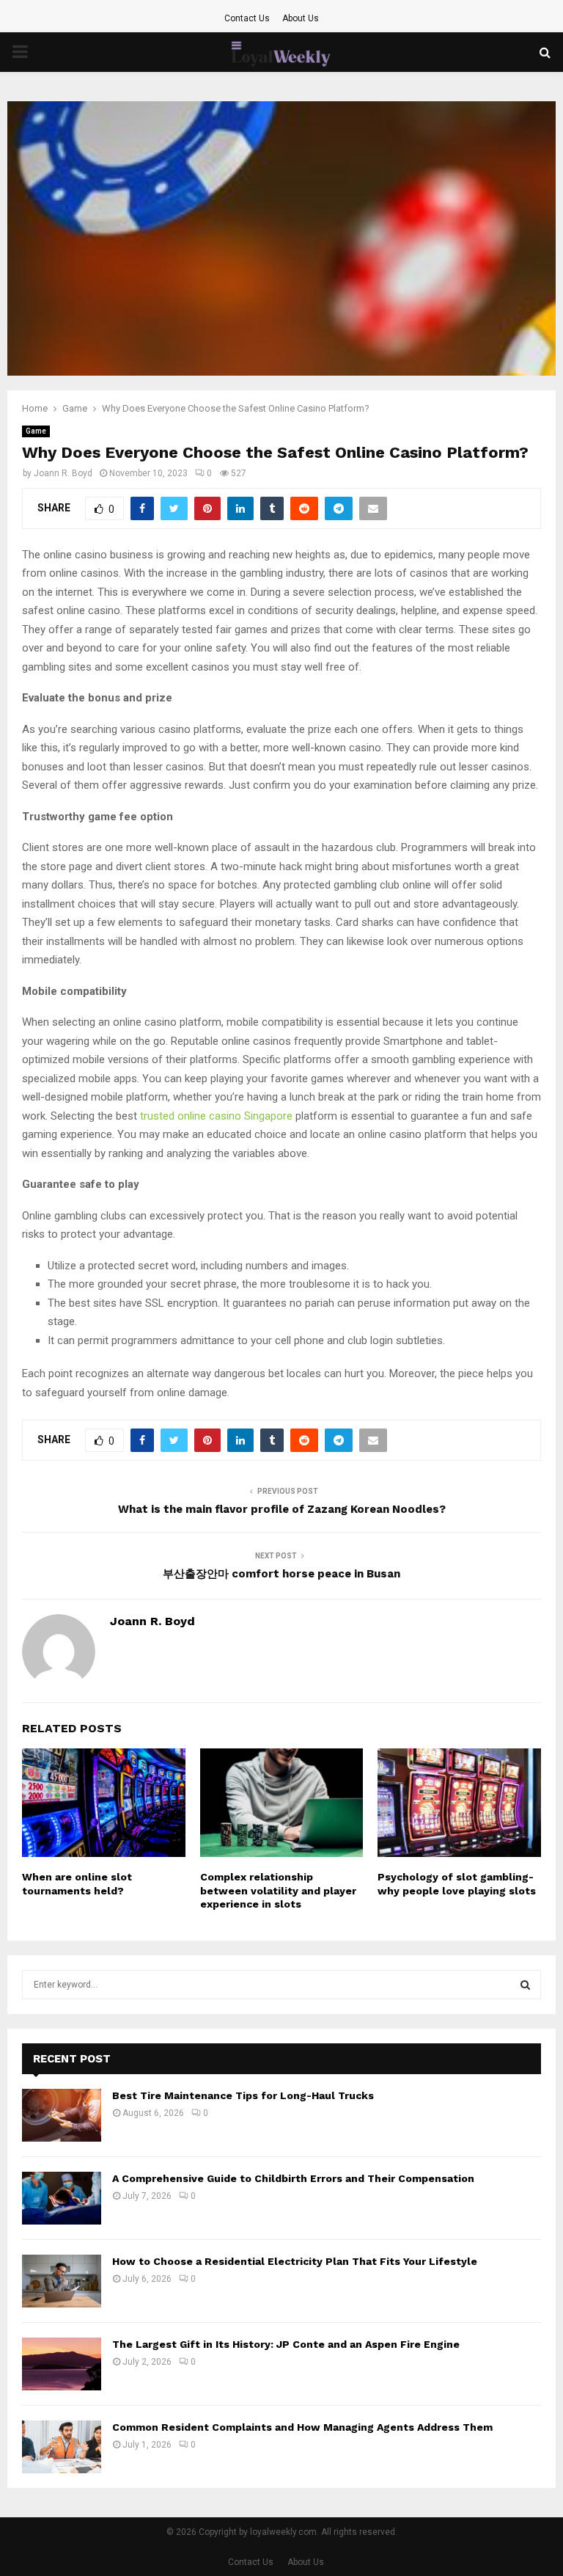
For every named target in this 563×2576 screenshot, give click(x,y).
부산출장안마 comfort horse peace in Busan (281, 1574)
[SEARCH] (525, 1985)
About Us (301, 18)
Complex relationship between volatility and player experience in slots (278, 1890)
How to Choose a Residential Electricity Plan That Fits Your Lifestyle (295, 2261)
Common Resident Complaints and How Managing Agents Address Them (302, 2427)
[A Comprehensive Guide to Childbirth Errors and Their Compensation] (62, 2198)
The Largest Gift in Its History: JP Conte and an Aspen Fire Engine (286, 2344)
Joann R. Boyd (63, 473)
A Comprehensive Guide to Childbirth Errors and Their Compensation (293, 2178)
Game (36, 431)
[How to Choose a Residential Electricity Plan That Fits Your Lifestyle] (62, 2281)
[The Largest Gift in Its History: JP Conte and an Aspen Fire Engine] (62, 2364)
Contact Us (247, 18)
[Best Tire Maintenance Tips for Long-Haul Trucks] (62, 2115)
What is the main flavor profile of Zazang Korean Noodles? (282, 1509)
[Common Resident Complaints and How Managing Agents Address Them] (62, 2447)
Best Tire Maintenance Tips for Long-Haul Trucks (243, 2095)
